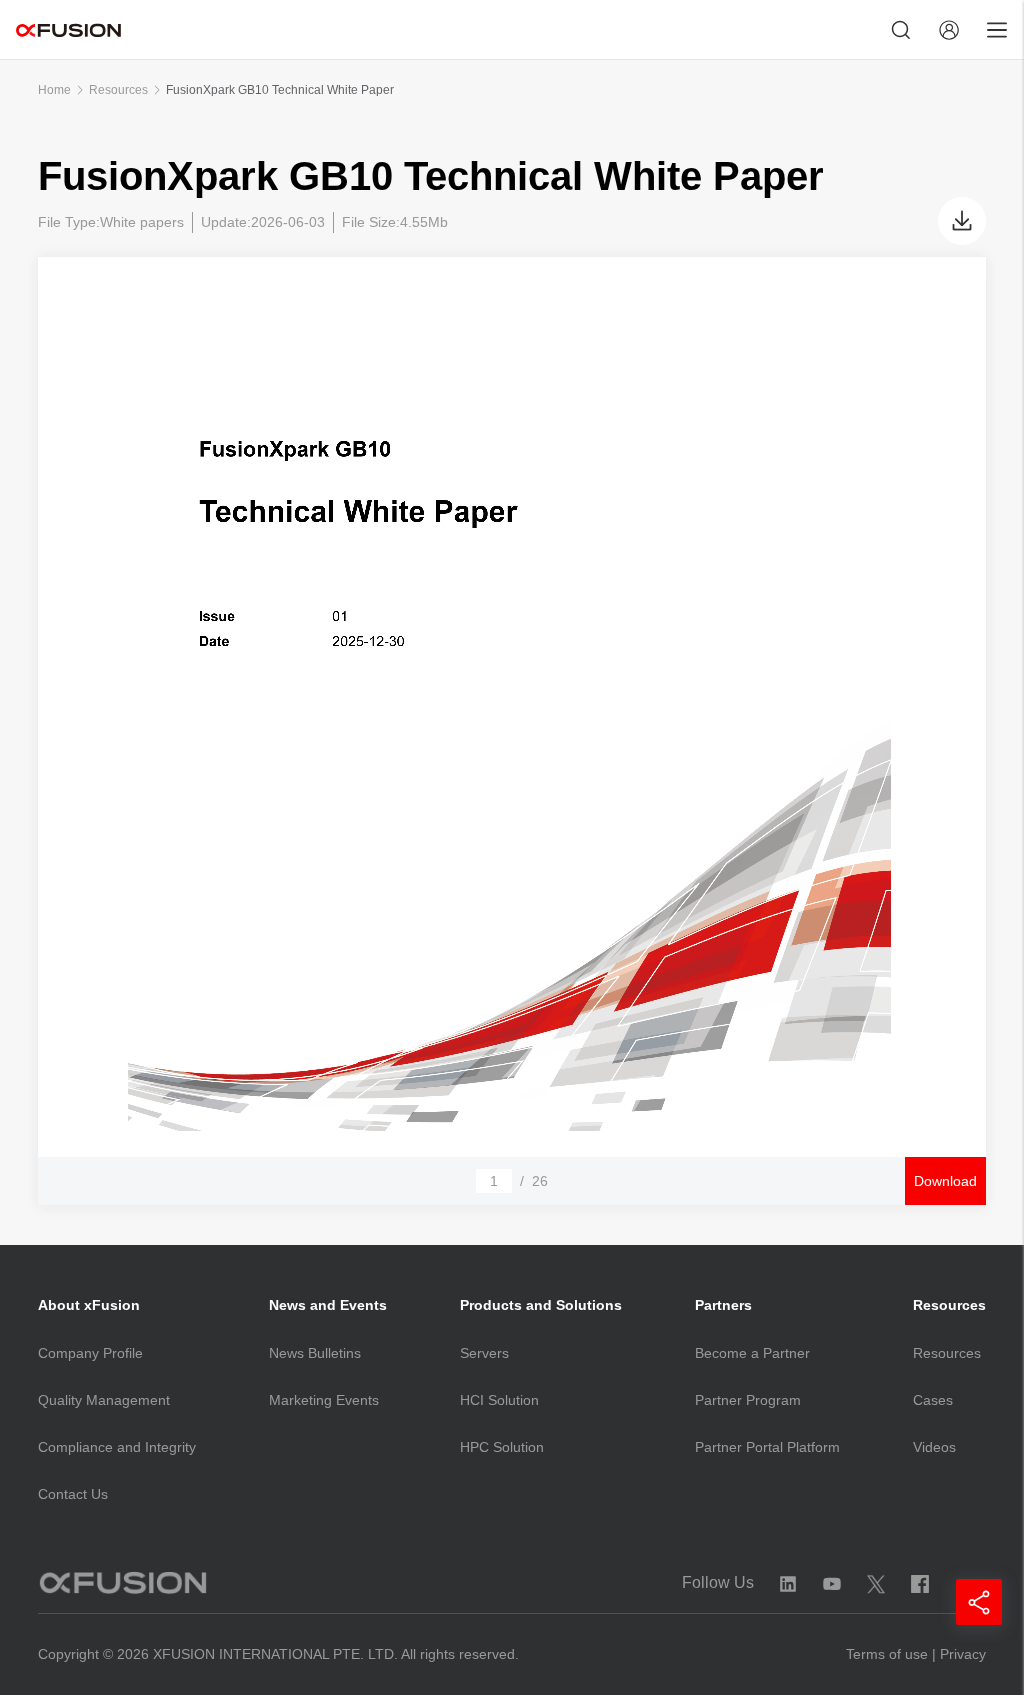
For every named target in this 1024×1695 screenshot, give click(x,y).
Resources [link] (118, 90)
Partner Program (748, 1400)
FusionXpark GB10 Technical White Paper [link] (280, 90)
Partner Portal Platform (767, 1447)
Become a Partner (752, 1353)
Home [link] (54, 90)
